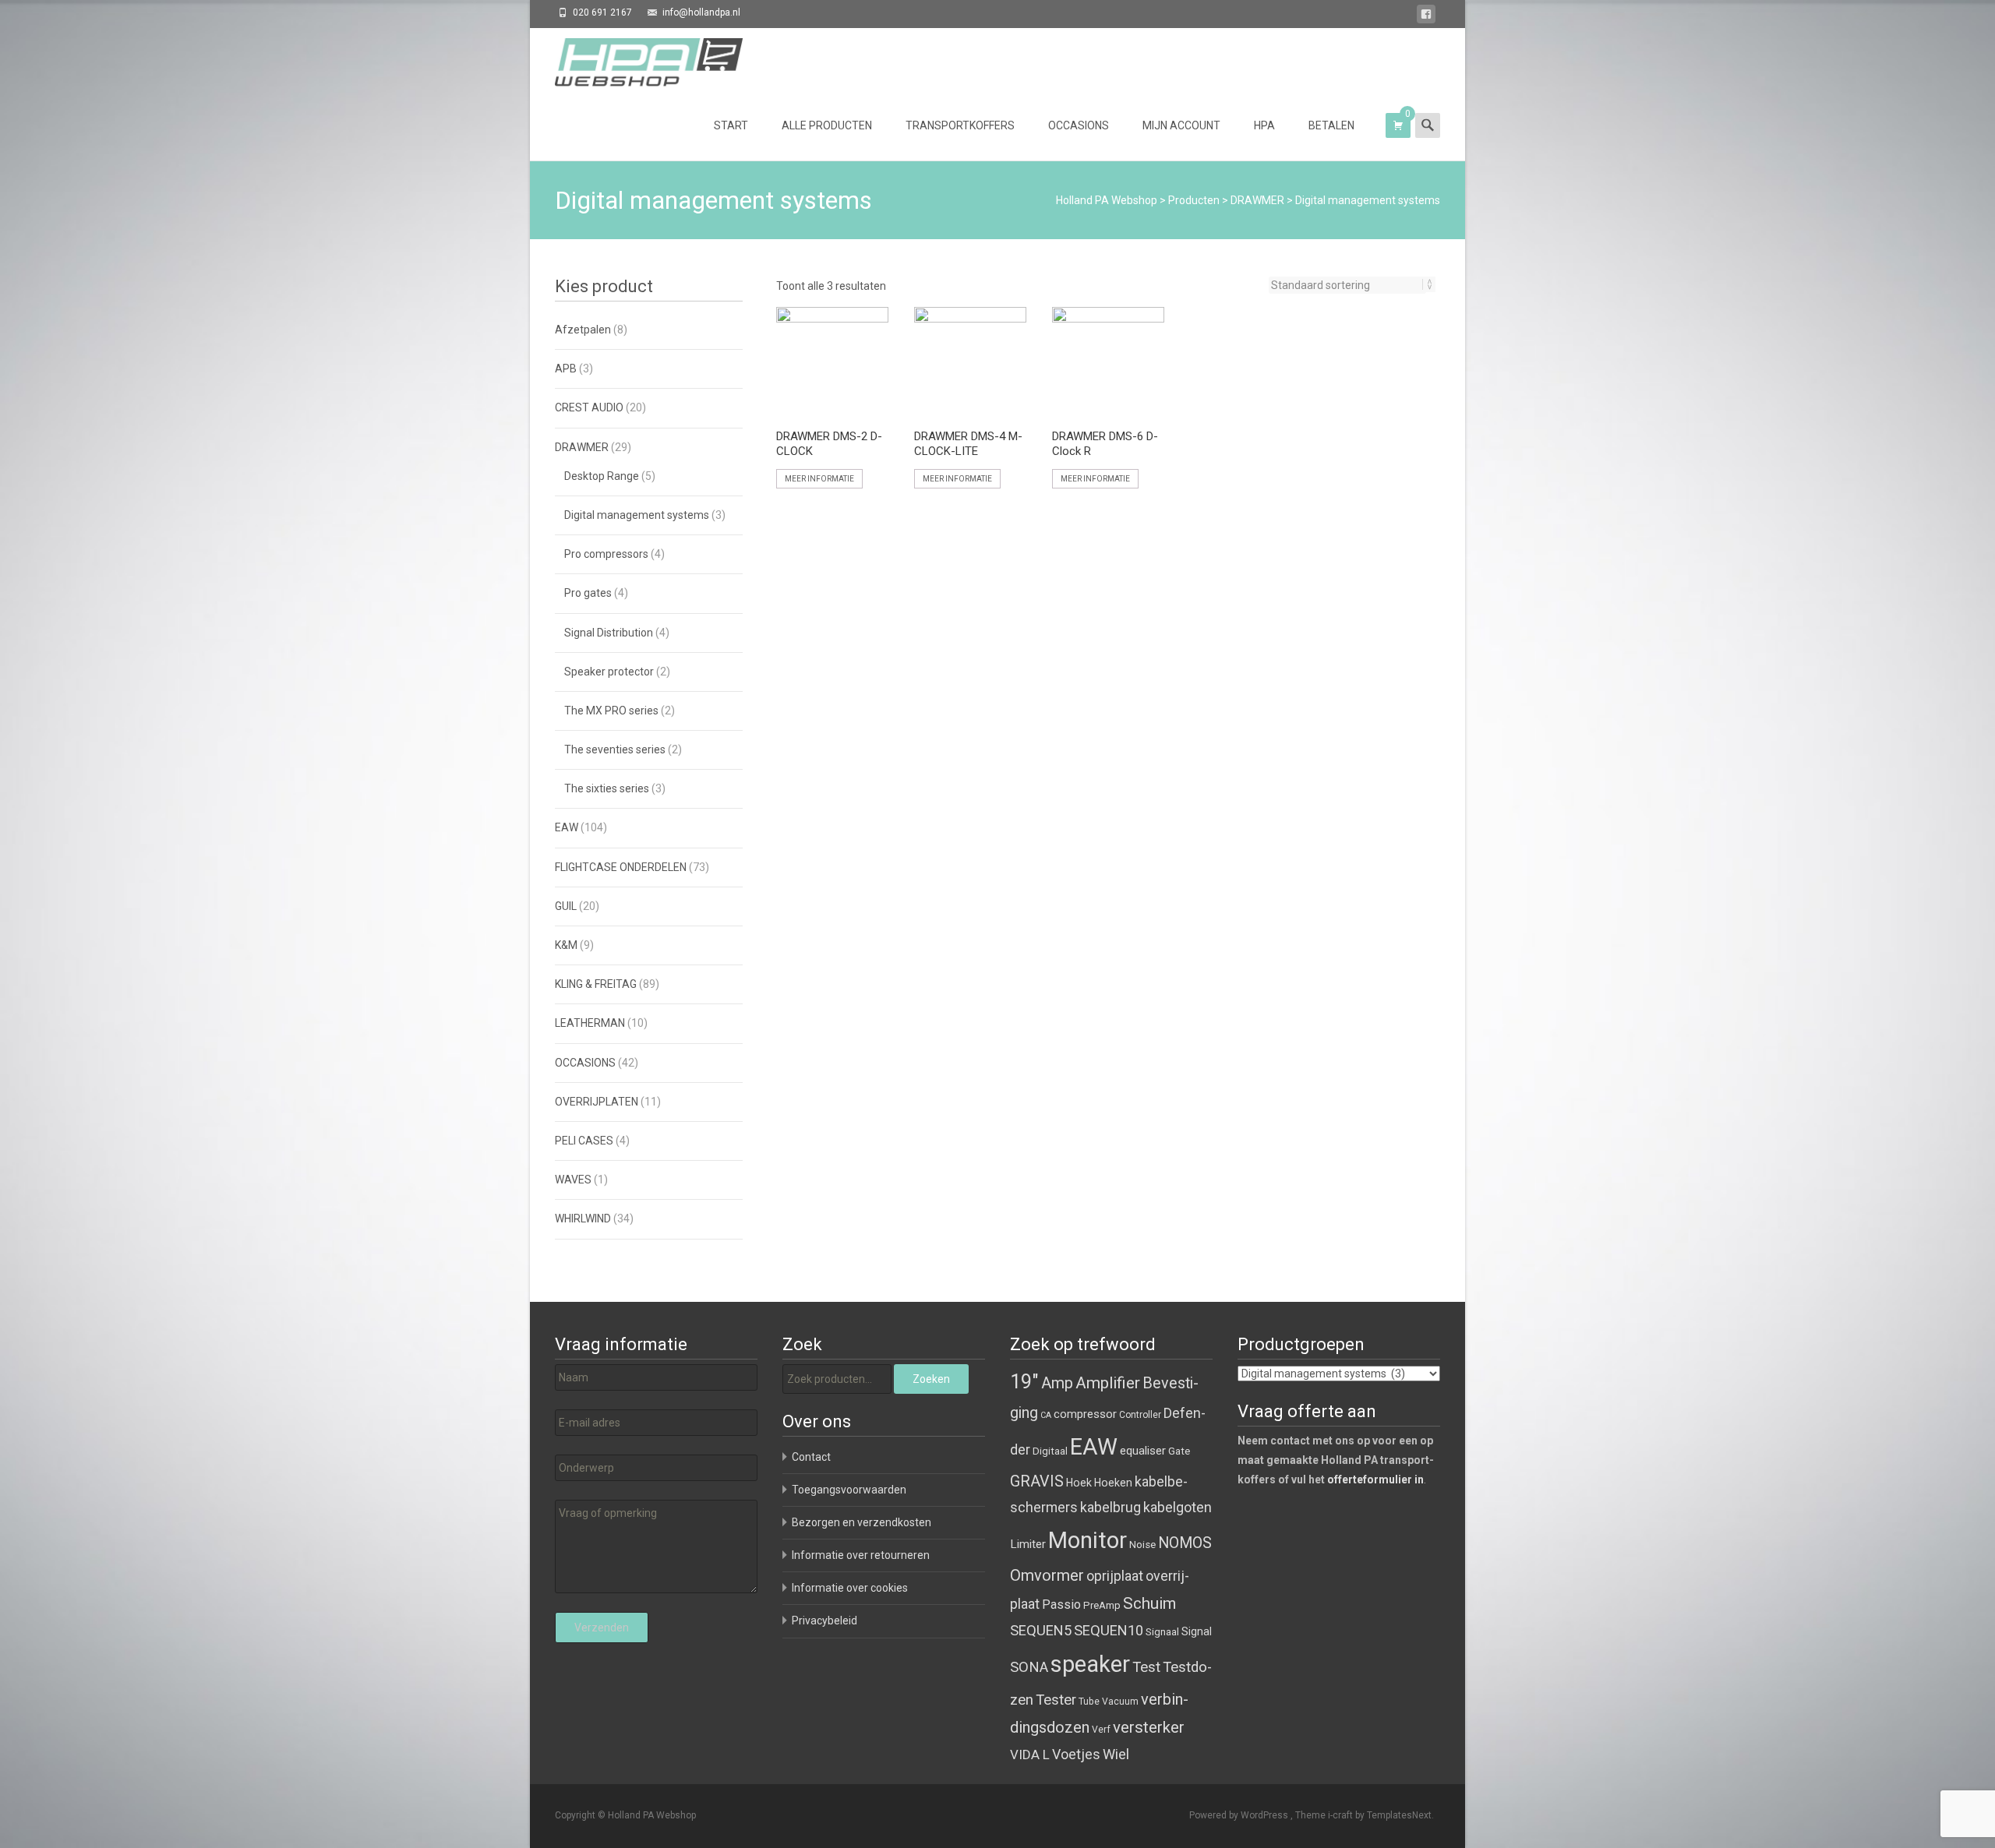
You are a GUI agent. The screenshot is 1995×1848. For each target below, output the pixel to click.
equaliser (1143, 1451)
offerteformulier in (1375, 1479)
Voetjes (1076, 1754)
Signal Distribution (609, 633)
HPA (1264, 125)
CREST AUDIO (589, 407)
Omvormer (1047, 1575)
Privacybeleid (824, 1621)
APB (566, 369)
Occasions (1079, 125)
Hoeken (1113, 1483)
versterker (1149, 1727)
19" (1024, 1382)
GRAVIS (1037, 1481)
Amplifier (1108, 1382)
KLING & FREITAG (596, 984)
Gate (1179, 1451)
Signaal (1162, 1632)
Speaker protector (609, 672)
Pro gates (588, 593)
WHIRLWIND (583, 1218)
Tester (1056, 1700)
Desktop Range (602, 476)
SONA (1029, 1667)
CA (1046, 1415)
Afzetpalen (583, 330)
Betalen (1331, 125)
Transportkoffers (960, 125)
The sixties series (607, 788)
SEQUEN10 (1109, 1630)
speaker (1090, 1664)
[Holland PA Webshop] (636, 59)
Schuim (1149, 1603)
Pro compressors (606, 554)
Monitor (1088, 1540)
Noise (1142, 1545)
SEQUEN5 (1041, 1630)
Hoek (1079, 1483)
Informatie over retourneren (861, 1555)
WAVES (573, 1180)
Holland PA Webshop (1107, 200)
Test (1146, 1667)
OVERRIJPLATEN (597, 1102)
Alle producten (827, 125)
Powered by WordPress (1240, 1815)
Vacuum (1120, 1702)
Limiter (1028, 1544)
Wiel (1116, 1754)
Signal (1197, 1631)
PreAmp (1102, 1605)
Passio (1061, 1605)
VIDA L (1030, 1755)
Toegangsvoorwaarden (849, 1490)
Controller (1140, 1415)
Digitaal (1050, 1451)
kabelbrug (1110, 1507)
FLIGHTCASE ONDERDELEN (621, 867)
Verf (1101, 1730)
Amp (1057, 1383)
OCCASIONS (585, 1063)
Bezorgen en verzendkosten (862, 1522)
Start (731, 125)
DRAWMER (1257, 200)
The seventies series (615, 749)
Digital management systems (637, 515)
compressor (1085, 1414)
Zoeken (931, 1379)
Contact (811, 1457)
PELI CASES (584, 1141)
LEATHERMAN (590, 1023)
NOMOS (1185, 1543)
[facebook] (1426, 17)
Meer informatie (819, 479)
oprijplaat (1115, 1576)
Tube (1089, 1702)
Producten (1194, 200)
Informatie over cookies (850, 1588)
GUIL (566, 906)
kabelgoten (1178, 1507)
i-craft (1342, 1815)
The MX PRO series (611, 711)
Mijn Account (1181, 125)
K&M (566, 945)
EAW (567, 827)
